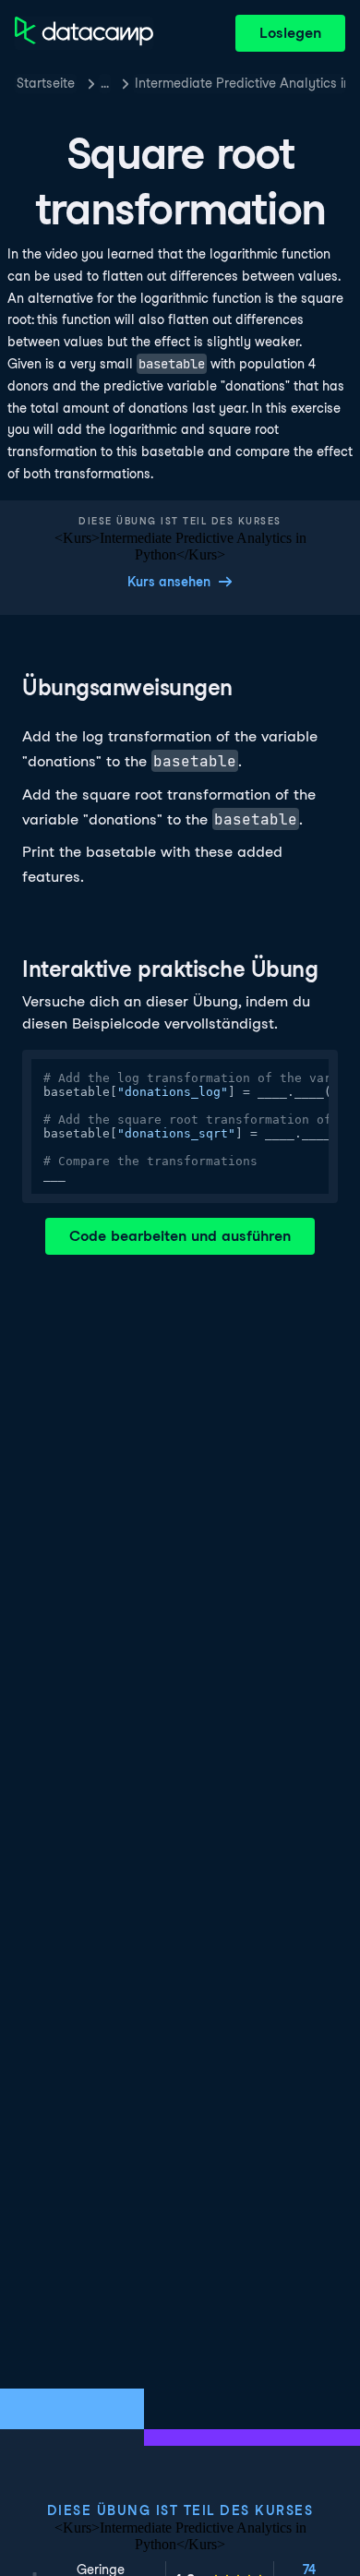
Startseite (46, 83)
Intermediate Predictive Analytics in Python (240, 83)
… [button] (105, 83)
